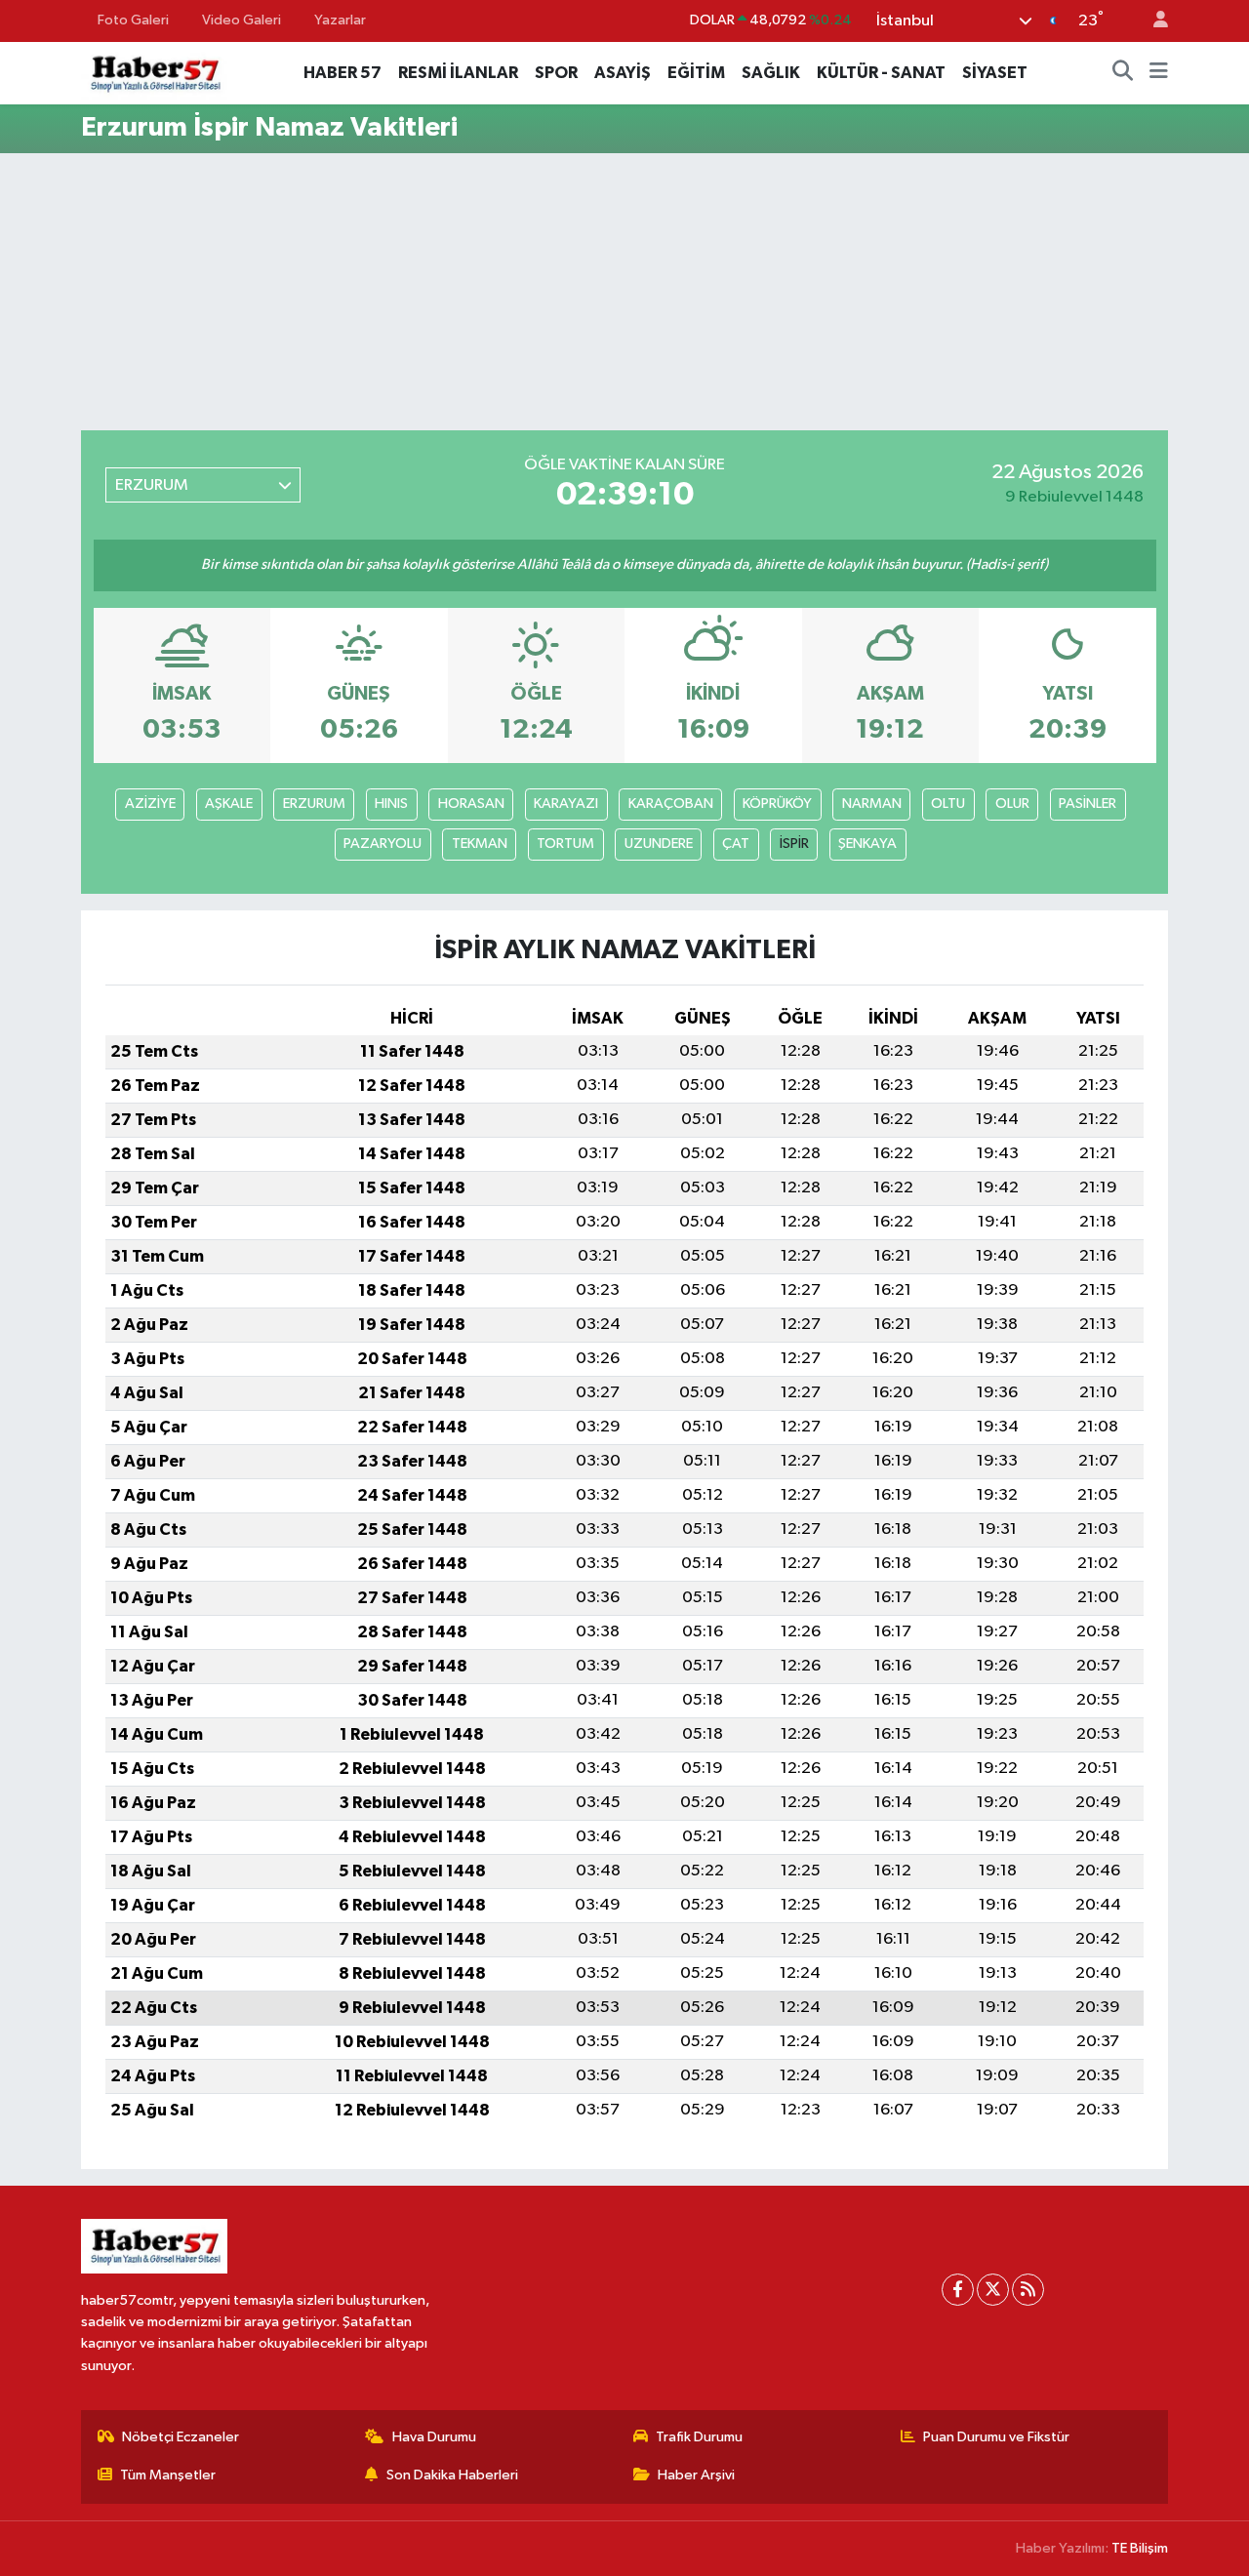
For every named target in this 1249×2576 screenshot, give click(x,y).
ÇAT (736, 844)
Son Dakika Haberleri (452, 2475)
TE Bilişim (1140, 2548)
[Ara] (1123, 73)
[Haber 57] (154, 72)
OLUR (1012, 804)
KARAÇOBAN (671, 804)
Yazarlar (340, 20)
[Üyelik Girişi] (1152, 21)
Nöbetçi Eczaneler (181, 2437)
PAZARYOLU (383, 844)
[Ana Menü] (1159, 73)
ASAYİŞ (623, 73)
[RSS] (1028, 2290)
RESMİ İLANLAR (458, 73)
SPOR (556, 73)
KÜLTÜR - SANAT (881, 73)
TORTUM (565, 844)
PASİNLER (1088, 804)
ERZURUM (314, 804)
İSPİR (794, 844)
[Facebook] (958, 2290)
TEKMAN (480, 844)
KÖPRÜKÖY (777, 804)
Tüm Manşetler (168, 2475)
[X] (993, 2290)
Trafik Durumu (699, 2437)
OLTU (948, 804)
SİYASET (995, 73)
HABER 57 (342, 73)
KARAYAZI (566, 804)
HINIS (391, 804)
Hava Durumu (434, 2437)
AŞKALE (229, 804)
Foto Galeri (133, 20)
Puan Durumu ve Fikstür (996, 2437)
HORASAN (471, 804)
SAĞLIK (771, 73)
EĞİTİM (696, 73)
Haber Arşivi (696, 2475)
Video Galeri (242, 20)
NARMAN (872, 804)
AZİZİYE (150, 804)
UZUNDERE (659, 844)
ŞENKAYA (867, 844)
